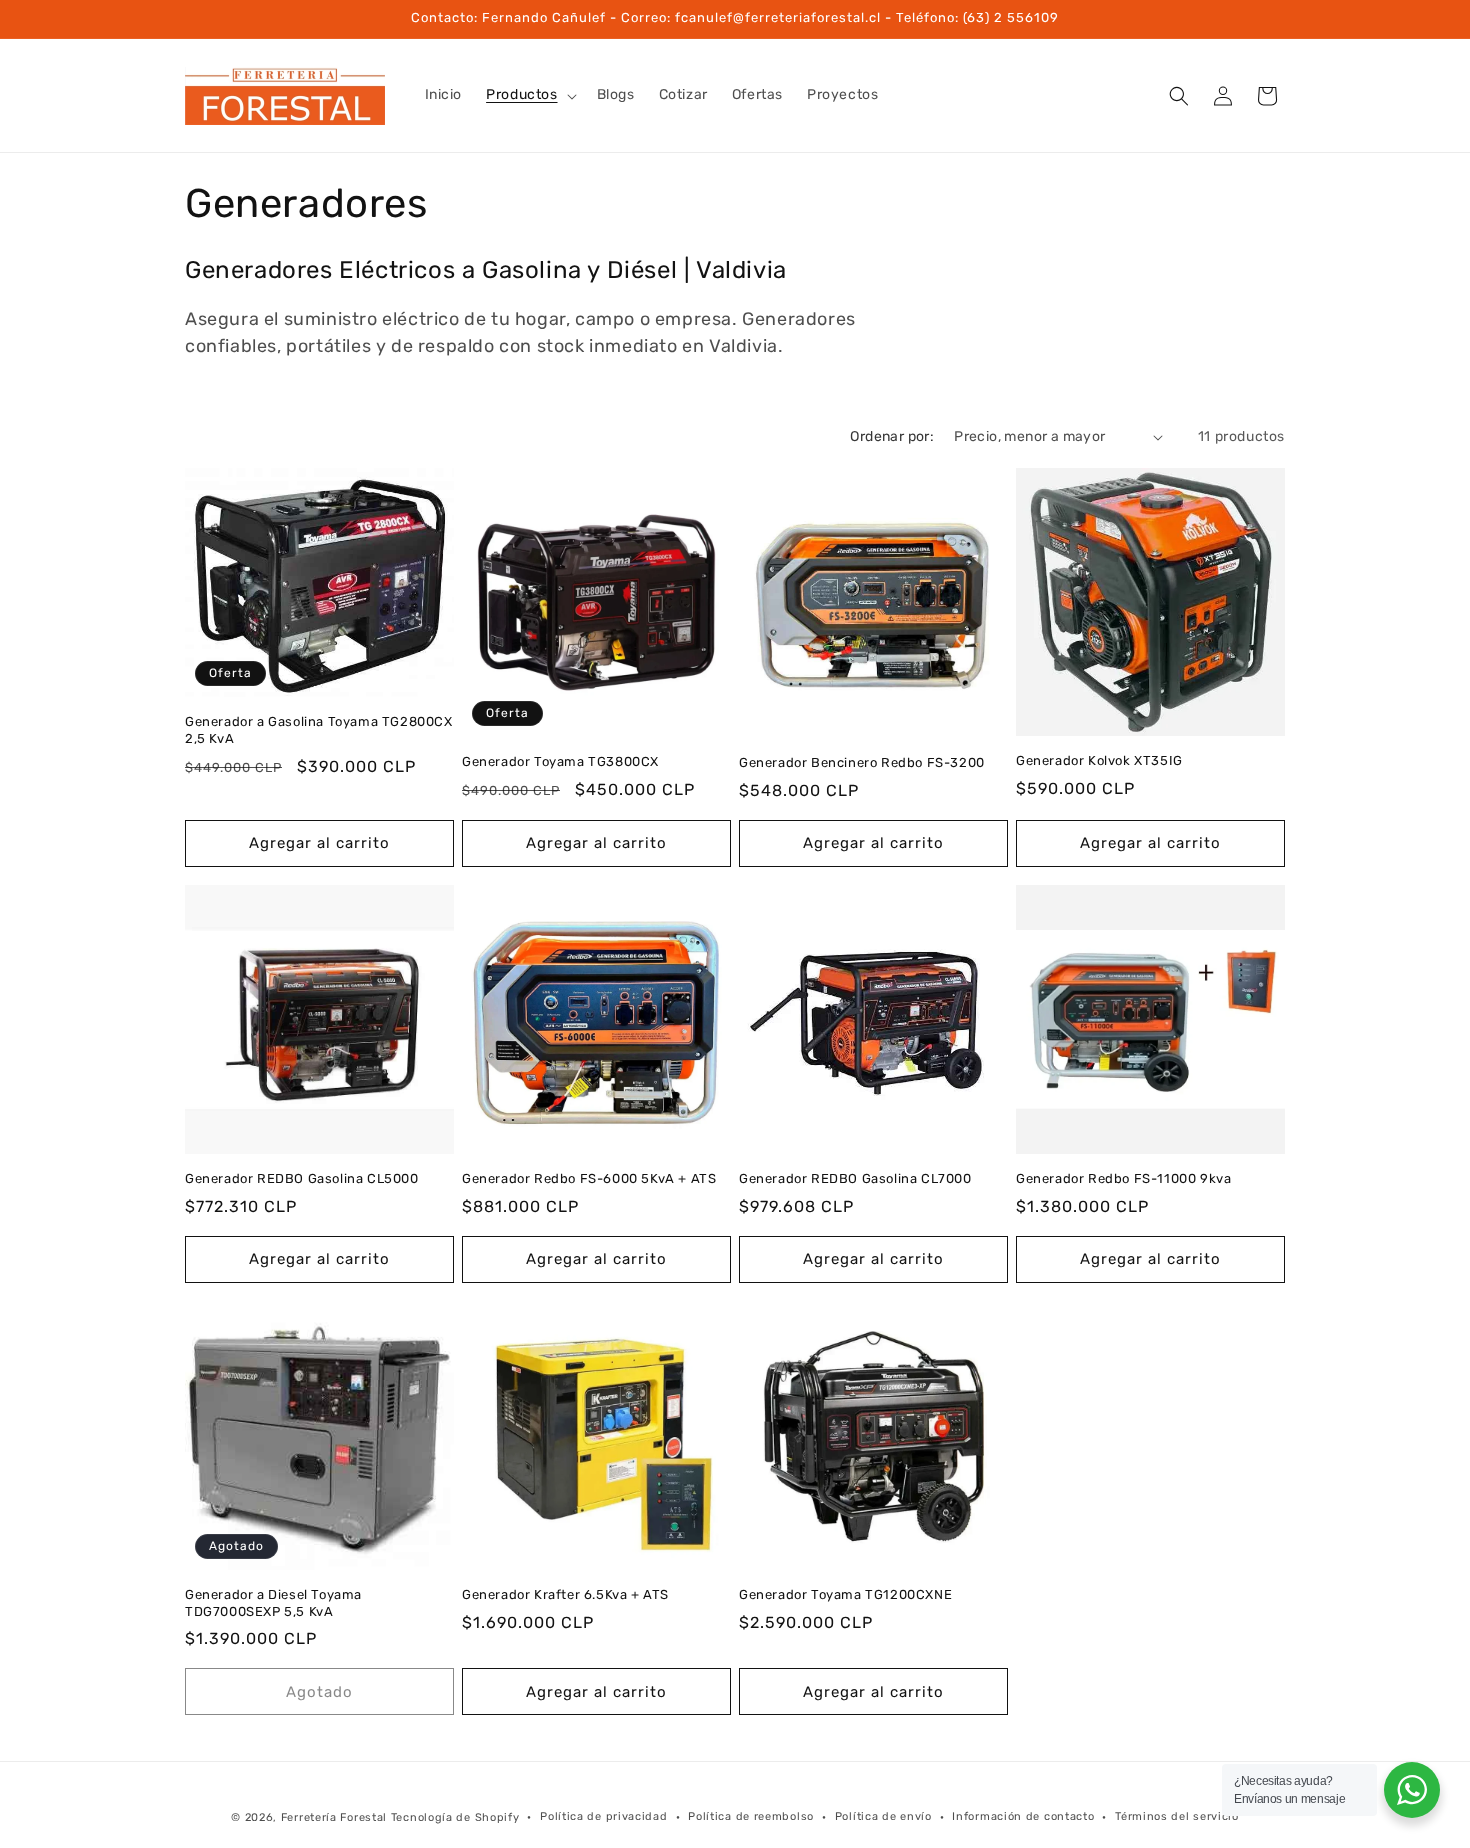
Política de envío (883, 1816)
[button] (529, 95)
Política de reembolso (751, 1816)
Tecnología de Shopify (455, 1817)
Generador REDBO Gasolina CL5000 (302, 1178)
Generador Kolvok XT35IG (1099, 760)
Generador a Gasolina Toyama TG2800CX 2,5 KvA (319, 730)
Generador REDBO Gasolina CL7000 (855, 1178)
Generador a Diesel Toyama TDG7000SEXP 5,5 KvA (273, 1603)
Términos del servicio (1177, 1816)
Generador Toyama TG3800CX (560, 761)
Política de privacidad (603, 1816)
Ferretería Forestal (334, 1817)
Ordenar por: (892, 436)
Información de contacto (1023, 1816)
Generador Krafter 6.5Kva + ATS (565, 1594)
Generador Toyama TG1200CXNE (845, 1594)
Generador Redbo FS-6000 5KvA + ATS (589, 1178)
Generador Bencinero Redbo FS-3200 (862, 762)
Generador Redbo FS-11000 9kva (1123, 1178)
